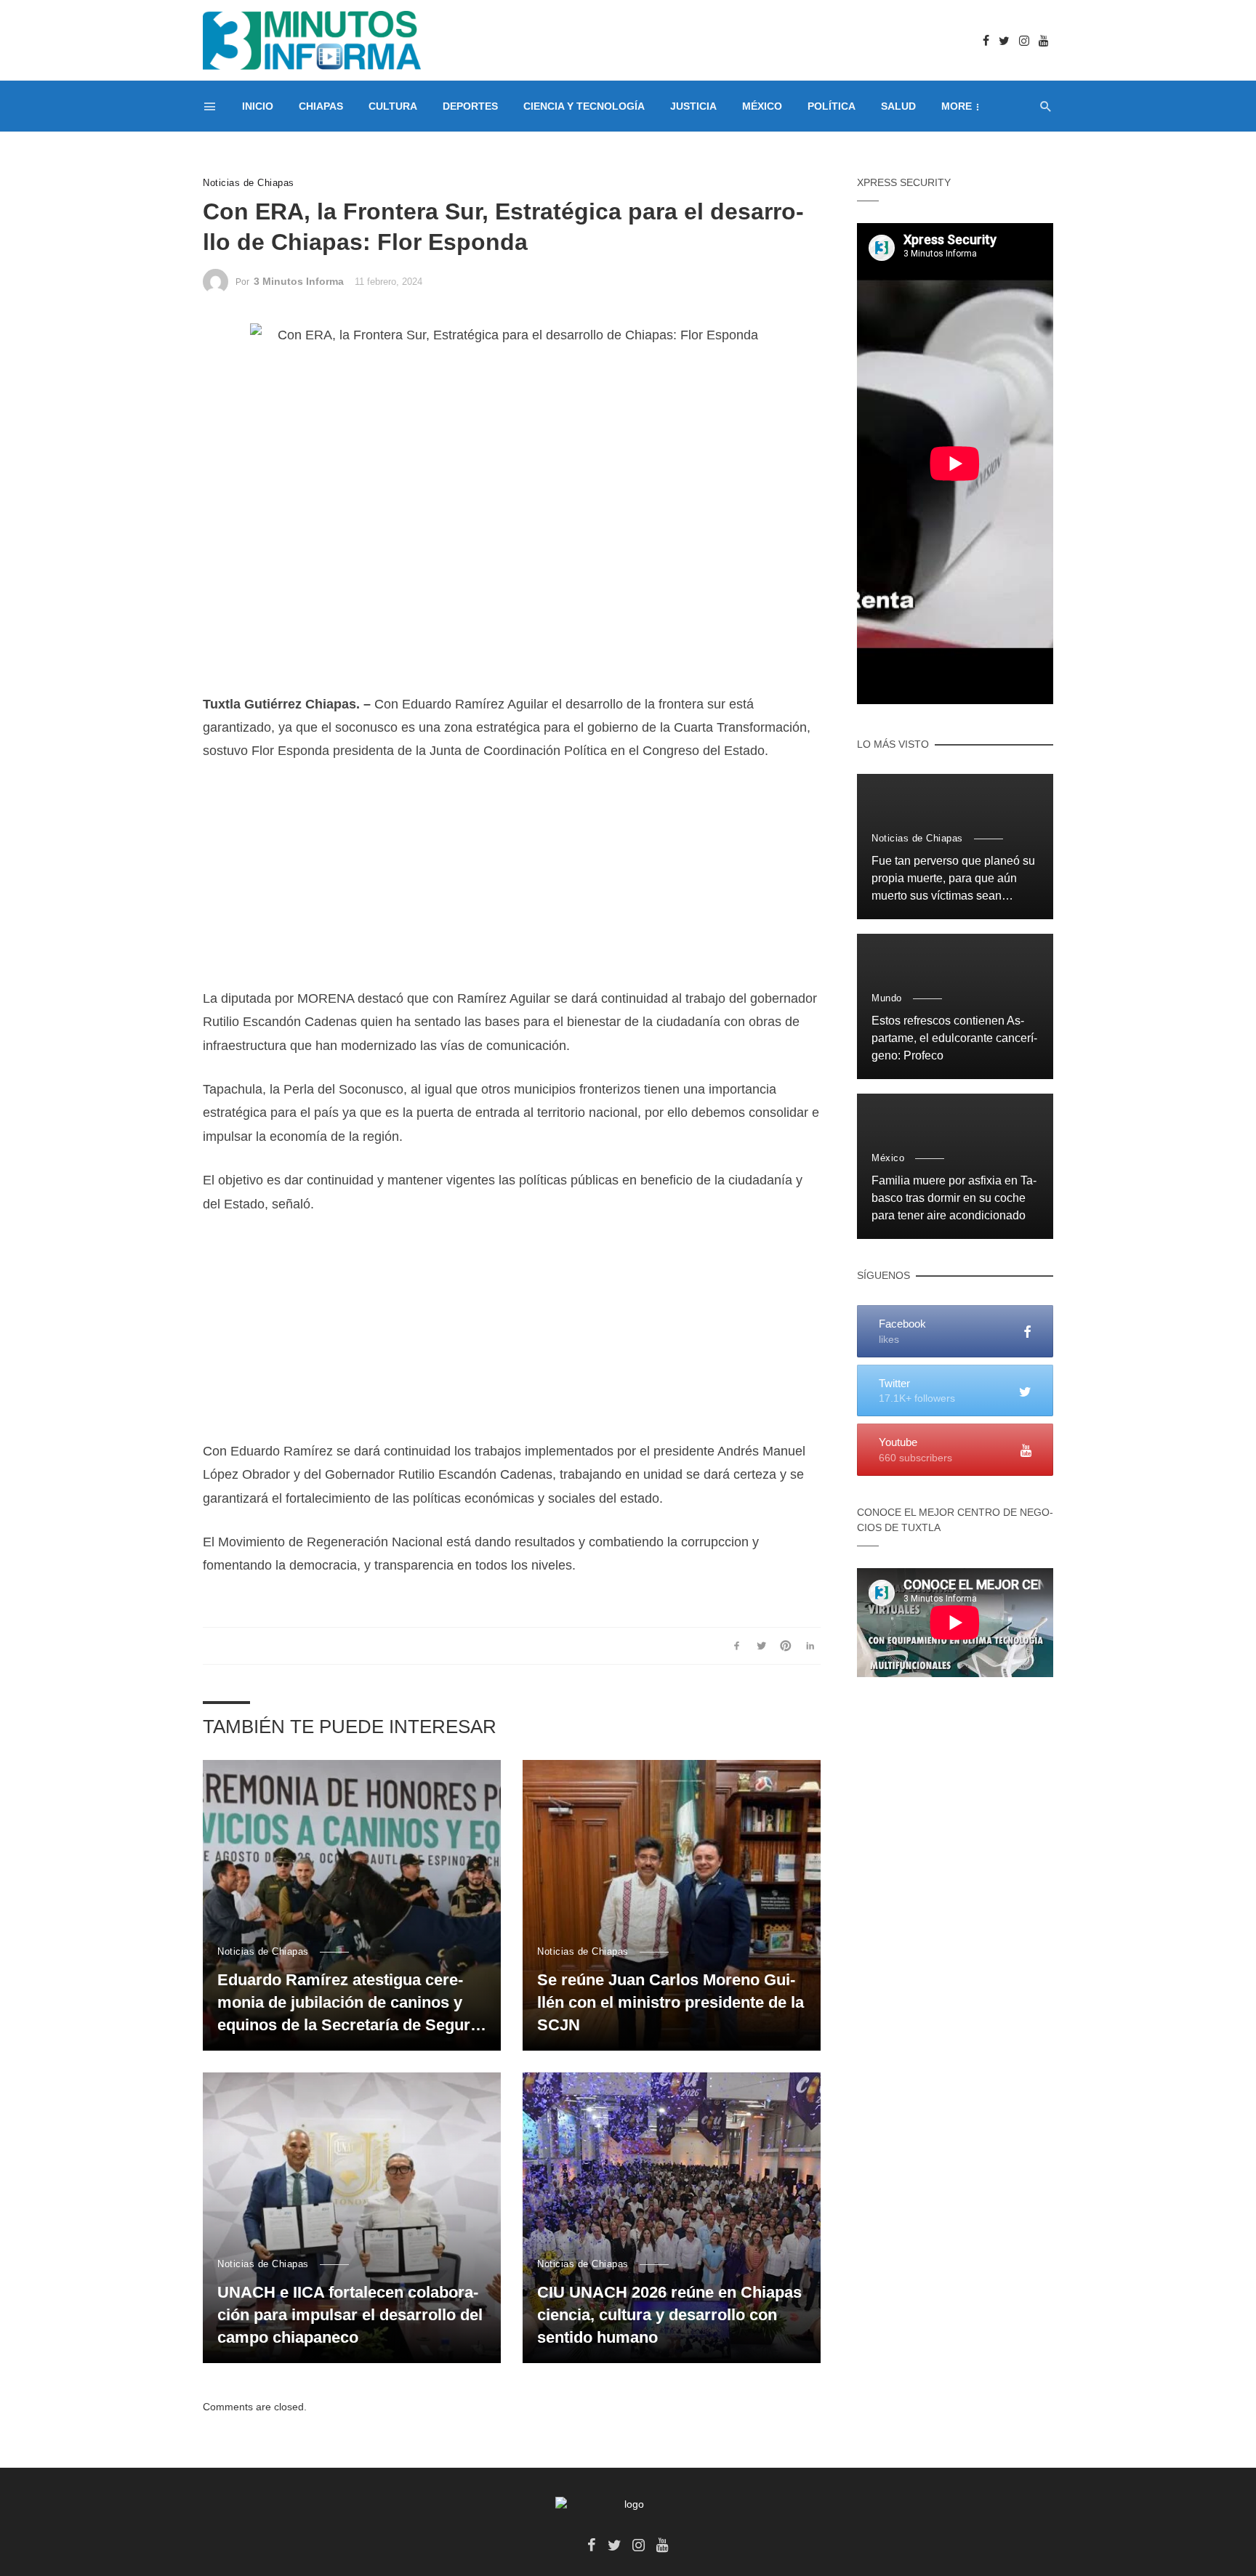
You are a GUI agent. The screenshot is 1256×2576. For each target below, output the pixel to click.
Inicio (258, 106)
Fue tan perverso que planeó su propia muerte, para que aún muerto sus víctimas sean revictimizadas (953, 880)
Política (832, 106)
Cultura (393, 106)
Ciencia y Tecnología (584, 106)
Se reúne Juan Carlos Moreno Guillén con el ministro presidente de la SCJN (671, 2002)
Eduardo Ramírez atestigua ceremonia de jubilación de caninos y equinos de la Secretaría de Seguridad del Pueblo (349, 2003)
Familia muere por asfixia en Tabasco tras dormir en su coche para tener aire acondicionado (954, 1198)
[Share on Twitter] (761, 1646)
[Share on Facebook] (737, 1646)
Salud (898, 106)
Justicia (693, 106)
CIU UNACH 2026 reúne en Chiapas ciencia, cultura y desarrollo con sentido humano (669, 2315)
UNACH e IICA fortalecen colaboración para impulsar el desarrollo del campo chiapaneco (350, 2315)
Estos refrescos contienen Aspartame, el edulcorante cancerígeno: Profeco (954, 1038)
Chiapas (321, 106)
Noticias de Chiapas (249, 183)
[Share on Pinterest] (786, 1646)
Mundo (887, 998)
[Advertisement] (512, 885)
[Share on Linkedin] (810, 1646)
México (762, 106)
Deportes (470, 106)
